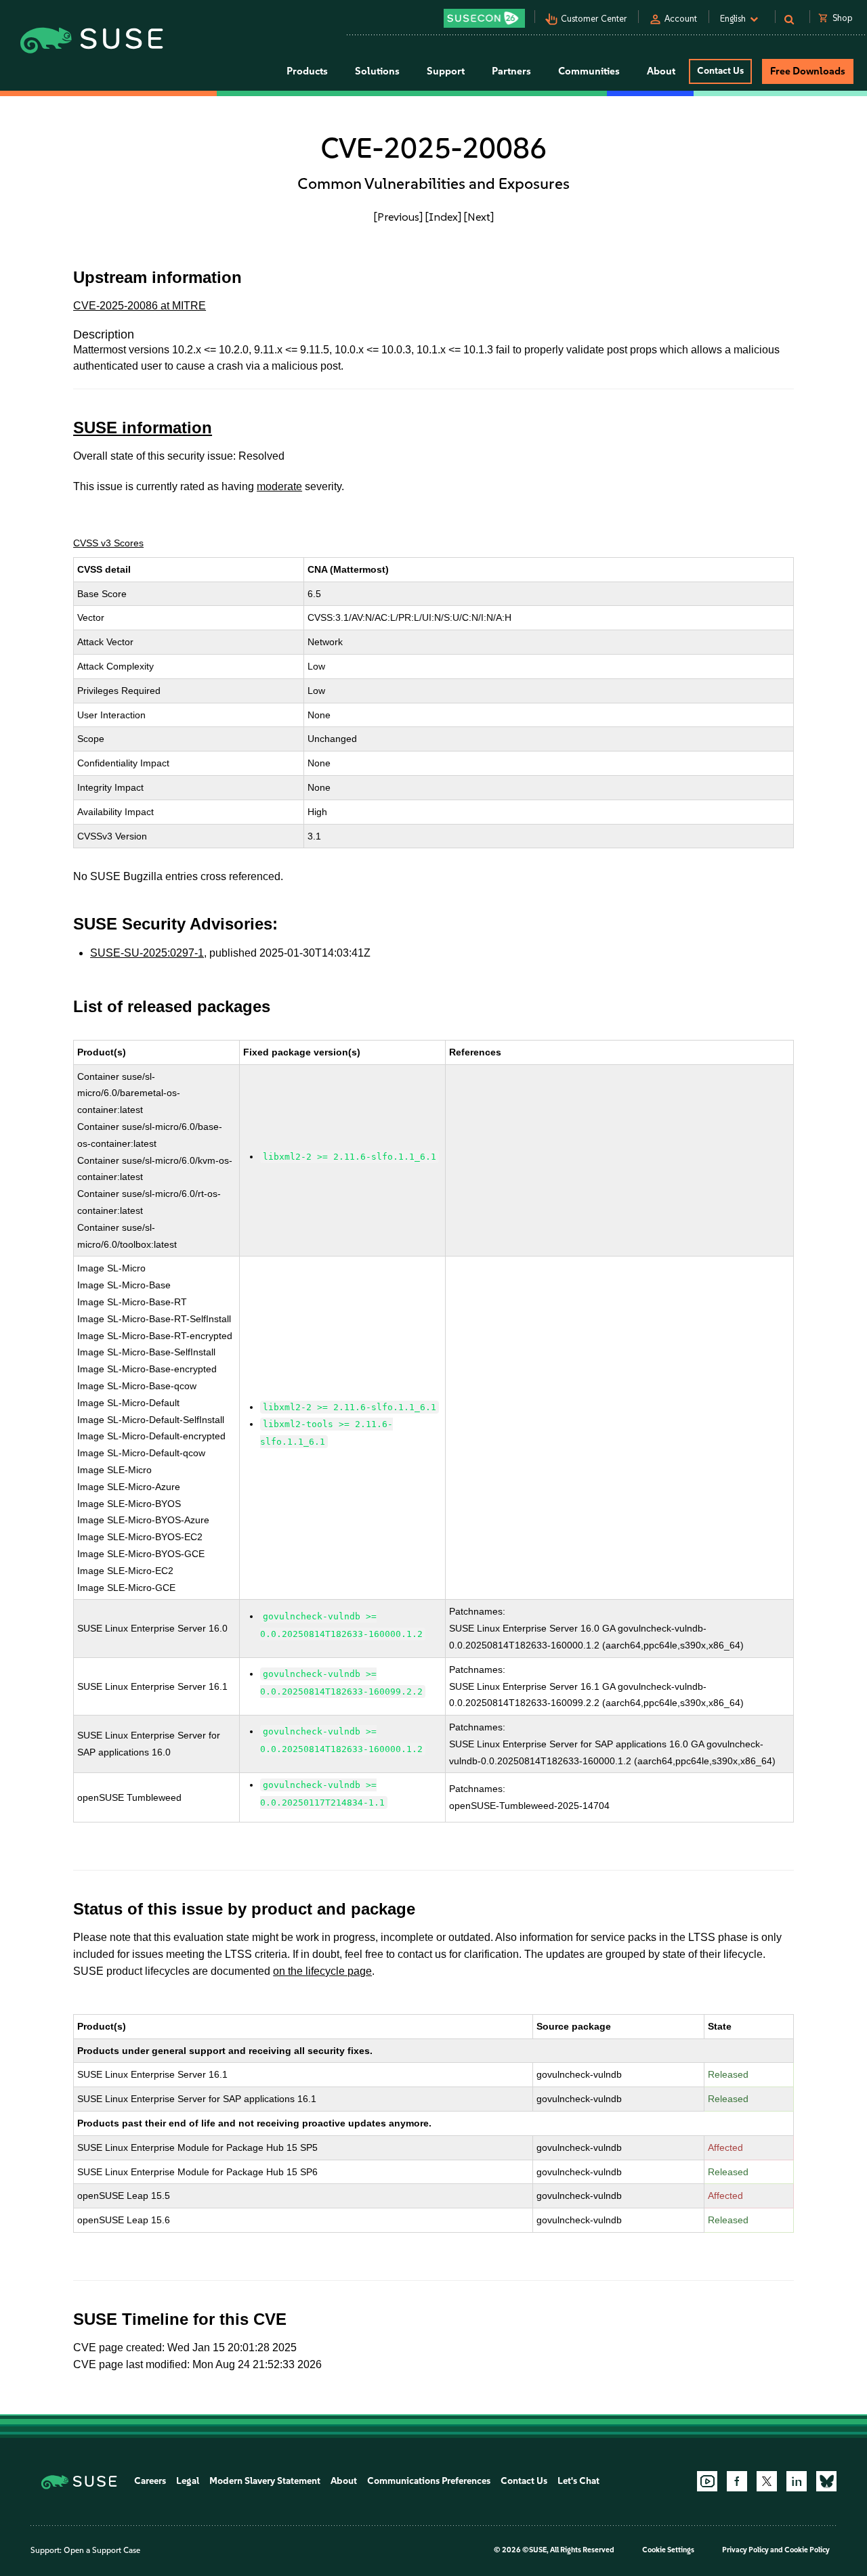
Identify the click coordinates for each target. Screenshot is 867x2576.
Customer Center (594, 19)
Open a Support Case (102, 2550)
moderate (279, 486)
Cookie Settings (668, 2550)
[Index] (443, 217)
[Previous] (398, 217)
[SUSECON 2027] (484, 18)
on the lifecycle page (322, 1971)
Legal (188, 2481)
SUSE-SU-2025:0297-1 (147, 953)
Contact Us (720, 71)
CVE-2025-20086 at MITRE (140, 306)
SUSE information (143, 428)
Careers (150, 2481)
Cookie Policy (807, 2550)
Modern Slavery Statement (265, 2481)
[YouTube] (707, 2481)
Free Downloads (808, 71)
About (344, 2481)
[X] (767, 2481)
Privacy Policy (745, 2550)
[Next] (479, 217)
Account (681, 19)
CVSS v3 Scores (108, 543)
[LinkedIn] (797, 2481)
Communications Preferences (429, 2481)
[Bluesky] (826, 2481)
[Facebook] (737, 2481)
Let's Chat (578, 2481)
